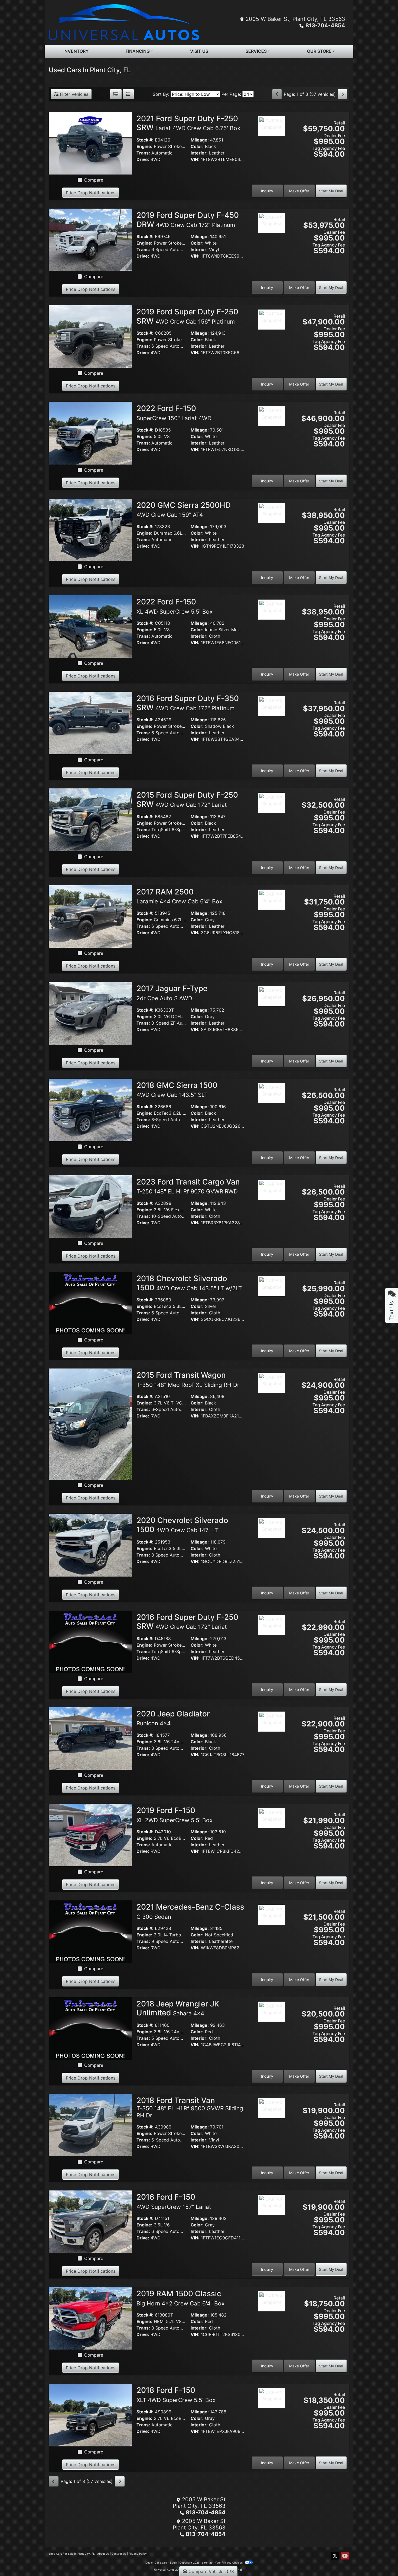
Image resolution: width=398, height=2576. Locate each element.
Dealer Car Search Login (161, 2562)
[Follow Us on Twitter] (335, 2556)
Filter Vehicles (73, 94)
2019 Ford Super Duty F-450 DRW (188, 220)
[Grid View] (116, 94)
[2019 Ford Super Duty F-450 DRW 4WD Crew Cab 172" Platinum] (90, 239)
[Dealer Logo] (124, 22)
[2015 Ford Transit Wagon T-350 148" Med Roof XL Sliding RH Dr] (90, 1424)
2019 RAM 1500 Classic (180, 2298)
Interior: (199, 153)
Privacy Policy (138, 2554)
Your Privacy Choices (229, 2562)
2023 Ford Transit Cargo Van (188, 1186)
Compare (94, 180)
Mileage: (200, 140)
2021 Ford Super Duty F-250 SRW (188, 123)
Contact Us (119, 2554)
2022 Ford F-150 (174, 413)
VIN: (195, 159)
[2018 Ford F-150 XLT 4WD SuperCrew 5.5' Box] (90, 2414)
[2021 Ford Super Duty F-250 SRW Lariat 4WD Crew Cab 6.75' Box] (90, 143)
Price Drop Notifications (91, 193)
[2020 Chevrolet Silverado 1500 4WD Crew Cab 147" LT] (90, 1545)
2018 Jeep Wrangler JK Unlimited (178, 2008)
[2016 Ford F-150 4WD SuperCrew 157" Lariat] (90, 2221)
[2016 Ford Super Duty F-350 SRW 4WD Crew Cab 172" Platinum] (90, 723)
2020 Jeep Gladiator (173, 1718)
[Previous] (277, 94)
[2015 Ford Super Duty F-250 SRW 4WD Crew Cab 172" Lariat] (90, 819)
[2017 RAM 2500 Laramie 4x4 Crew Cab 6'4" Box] (90, 916)
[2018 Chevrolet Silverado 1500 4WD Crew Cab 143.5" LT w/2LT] (90, 1303)
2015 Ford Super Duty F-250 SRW (187, 800)
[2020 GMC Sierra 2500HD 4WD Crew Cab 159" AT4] (90, 529)
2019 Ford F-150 (174, 1815)
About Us (103, 2554)
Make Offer (299, 191)
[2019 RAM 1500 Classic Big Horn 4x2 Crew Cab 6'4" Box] (90, 2318)
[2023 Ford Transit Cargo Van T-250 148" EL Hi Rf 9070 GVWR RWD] (90, 1206)
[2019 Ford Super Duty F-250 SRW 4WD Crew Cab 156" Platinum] (90, 336)
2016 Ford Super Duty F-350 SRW (188, 703)
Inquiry (267, 191)
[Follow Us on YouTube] (345, 2556)
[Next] (342, 94)
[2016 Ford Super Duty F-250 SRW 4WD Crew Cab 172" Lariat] (90, 1641)
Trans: (143, 153)
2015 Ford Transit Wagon (188, 1379)
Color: (197, 146)
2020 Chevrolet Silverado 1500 (182, 1525)
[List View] (128, 94)
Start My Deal (331, 191)
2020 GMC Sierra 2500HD (184, 509)
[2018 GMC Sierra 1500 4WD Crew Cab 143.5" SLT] (90, 1110)
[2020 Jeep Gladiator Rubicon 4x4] (90, 1738)
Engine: (144, 146)
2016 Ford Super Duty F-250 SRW (187, 1622)
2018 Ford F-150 (176, 2394)
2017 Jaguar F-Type (172, 993)
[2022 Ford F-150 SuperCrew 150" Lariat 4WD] (90, 433)
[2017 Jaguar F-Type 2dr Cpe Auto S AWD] (90, 1013)
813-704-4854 (325, 25)
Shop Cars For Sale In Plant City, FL (72, 2554)
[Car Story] (272, 141)
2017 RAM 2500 (179, 896)
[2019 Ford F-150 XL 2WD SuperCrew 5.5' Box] (90, 1835)
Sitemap (207, 2562)
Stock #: (145, 140)
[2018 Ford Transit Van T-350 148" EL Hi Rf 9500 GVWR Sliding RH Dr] (90, 2125)
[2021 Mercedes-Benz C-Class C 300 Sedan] (90, 1931)
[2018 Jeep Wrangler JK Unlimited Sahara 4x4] (90, 2028)
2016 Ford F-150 (174, 2201)
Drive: (143, 159)
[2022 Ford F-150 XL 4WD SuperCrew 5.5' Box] (90, 626)
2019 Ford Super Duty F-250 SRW (187, 316)
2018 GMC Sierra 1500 (177, 1090)
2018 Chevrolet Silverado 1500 (189, 1283)
